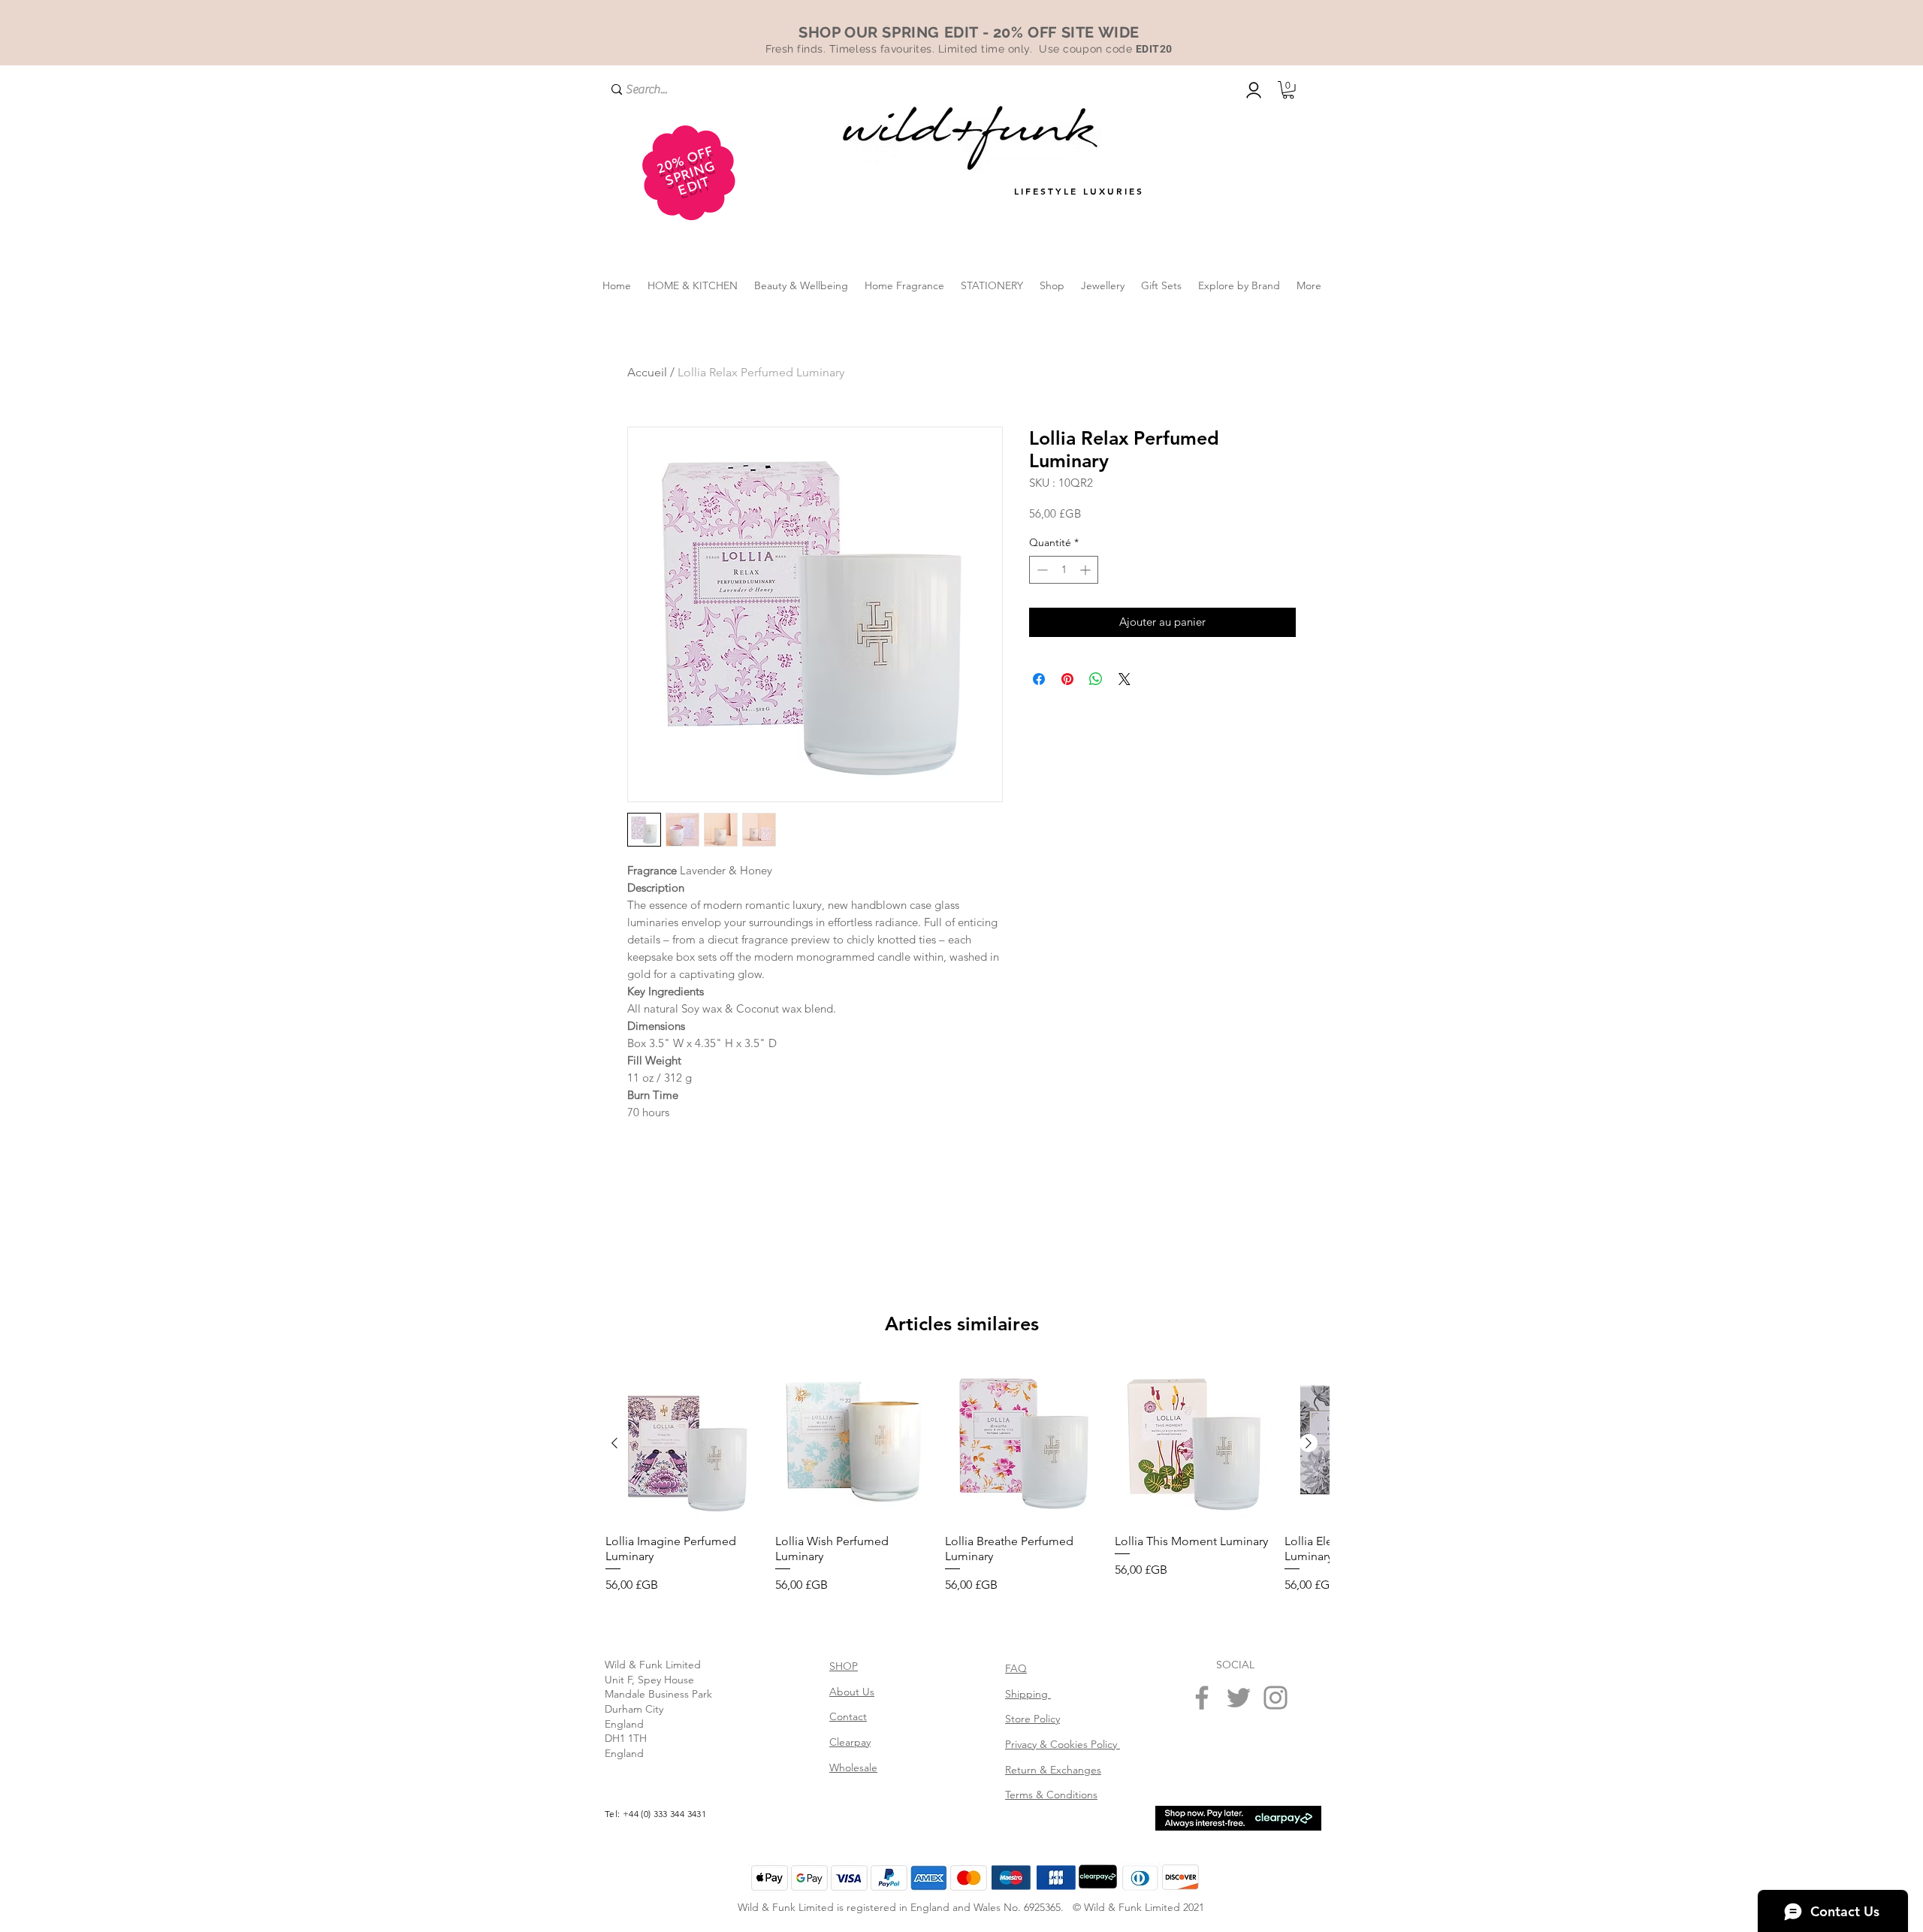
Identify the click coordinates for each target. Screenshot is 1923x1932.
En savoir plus (1149, 552)
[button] (1288, 90)
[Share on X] (1125, 718)
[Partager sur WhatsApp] (1096, 718)
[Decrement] (1041, 609)
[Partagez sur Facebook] (1039, 718)
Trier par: (1146, 1419)
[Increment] (1087, 609)
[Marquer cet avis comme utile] (1275, 1560)
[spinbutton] (1064, 609)
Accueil (647, 372)
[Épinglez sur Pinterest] (1067, 718)
